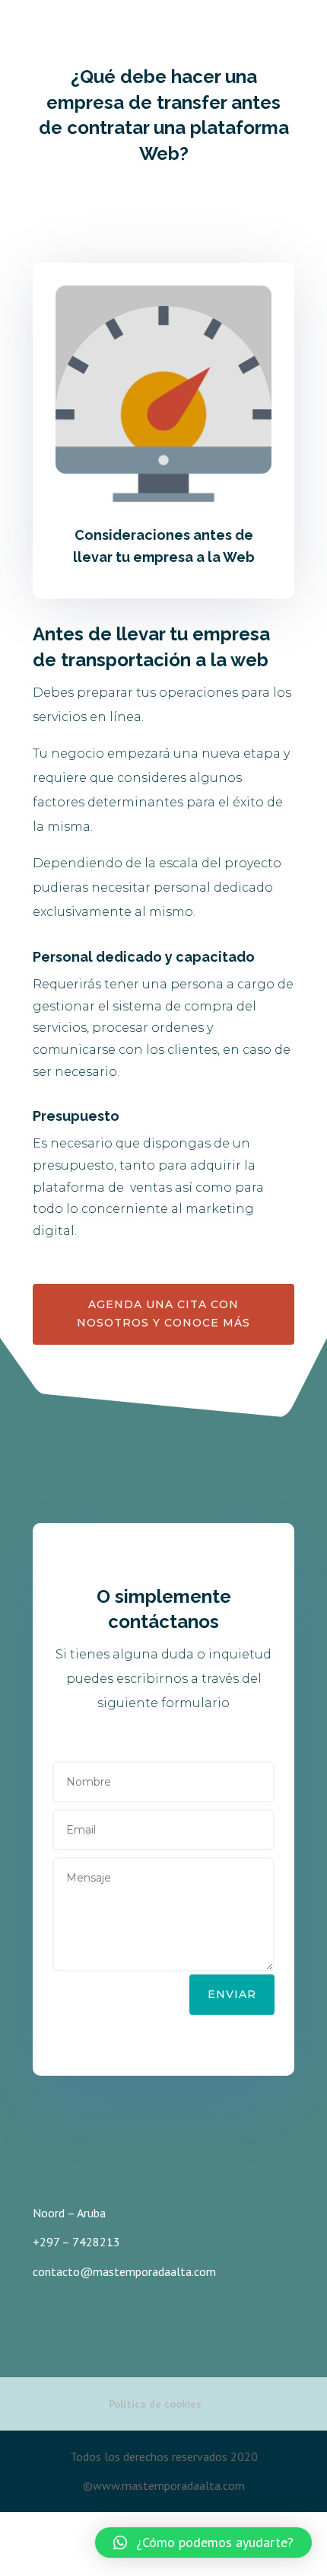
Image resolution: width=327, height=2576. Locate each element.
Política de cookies (155, 2404)
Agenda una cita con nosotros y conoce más (163, 1314)
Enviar (232, 1994)
